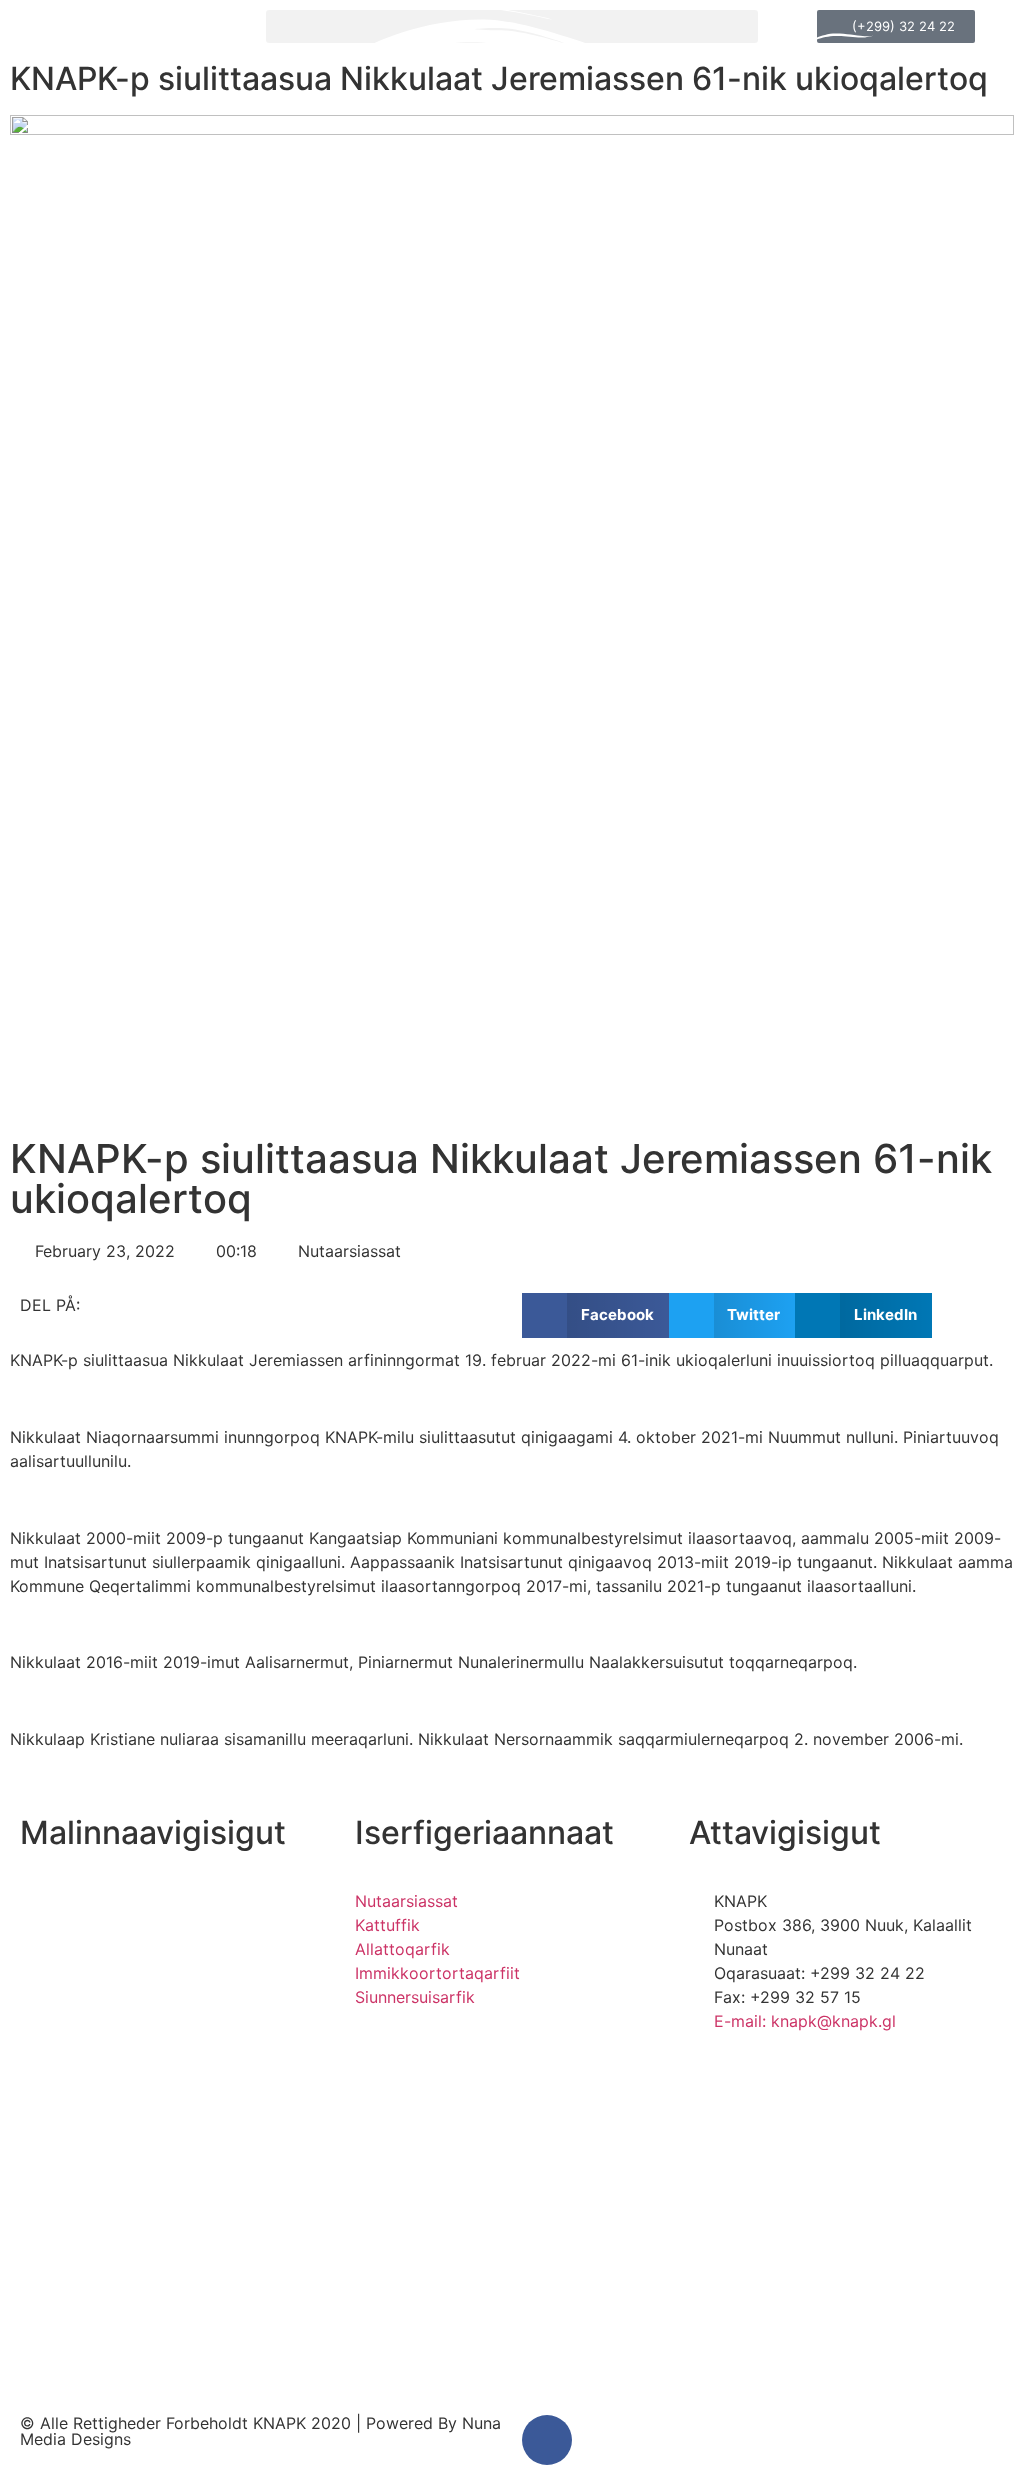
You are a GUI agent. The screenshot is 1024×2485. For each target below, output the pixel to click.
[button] (595, 1315)
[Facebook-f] (547, 2440)
